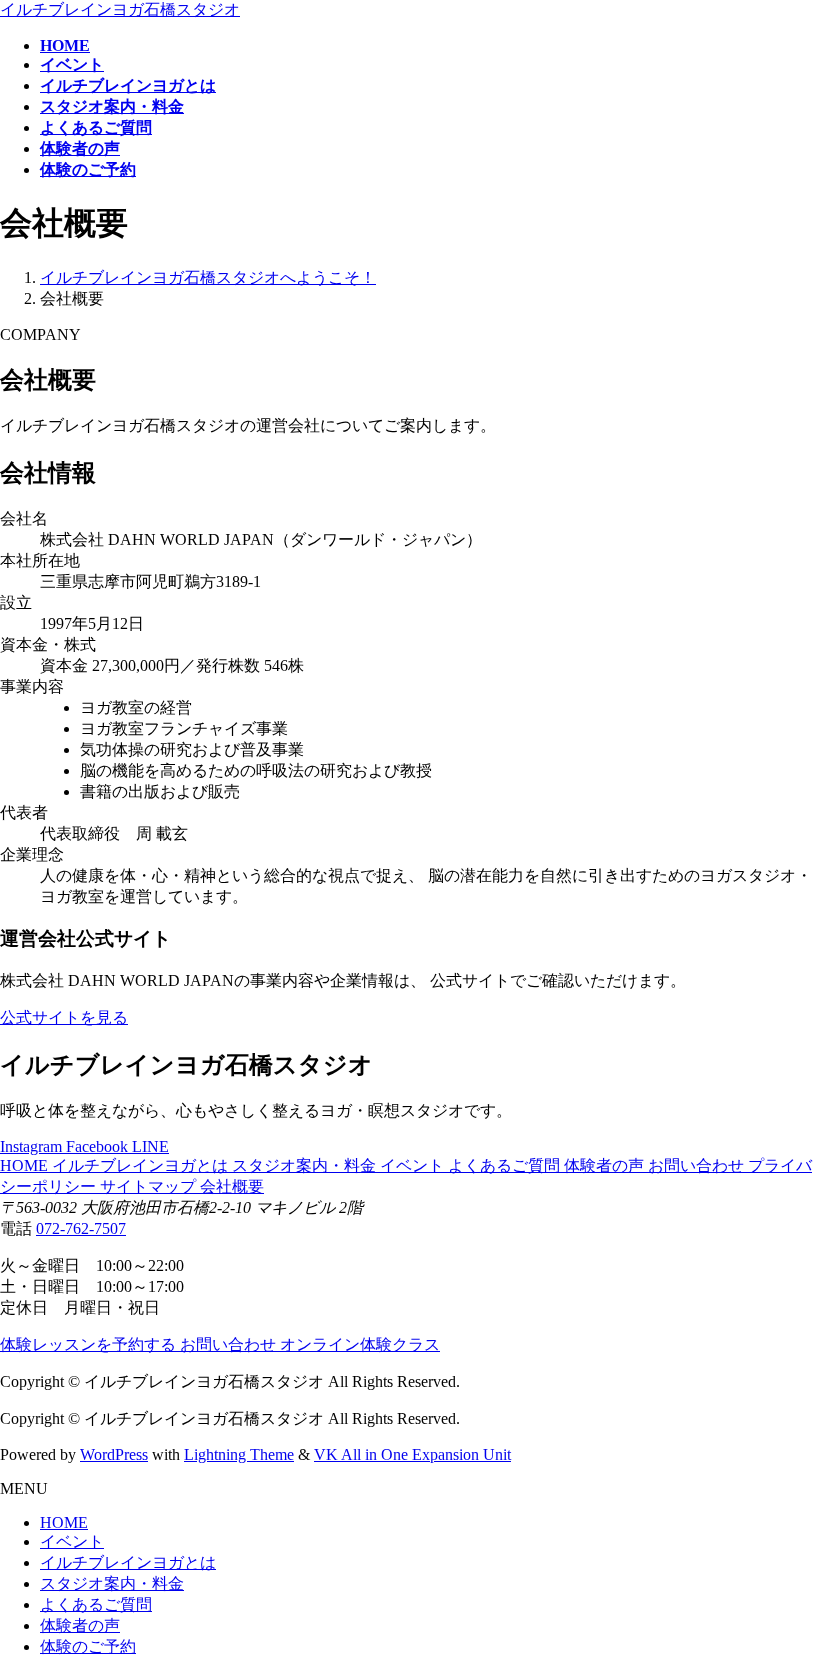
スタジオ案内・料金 (306, 1165)
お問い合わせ (698, 1165)
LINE (150, 1146)
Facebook (99, 1146)
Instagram (33, 1146)
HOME (26, 1165)
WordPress (114, 1454)
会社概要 (232, 1186)
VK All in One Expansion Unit (412, 1454)
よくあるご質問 (506, 1165)
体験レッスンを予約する (90, 1344)
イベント (414, 1165)
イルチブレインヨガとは (142, 1165)
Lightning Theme (239, 1454)
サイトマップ (150, 1186)
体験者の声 (606, 1165)
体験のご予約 (88, 1646)
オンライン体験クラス (360, 1344)
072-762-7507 (81, 1228)
